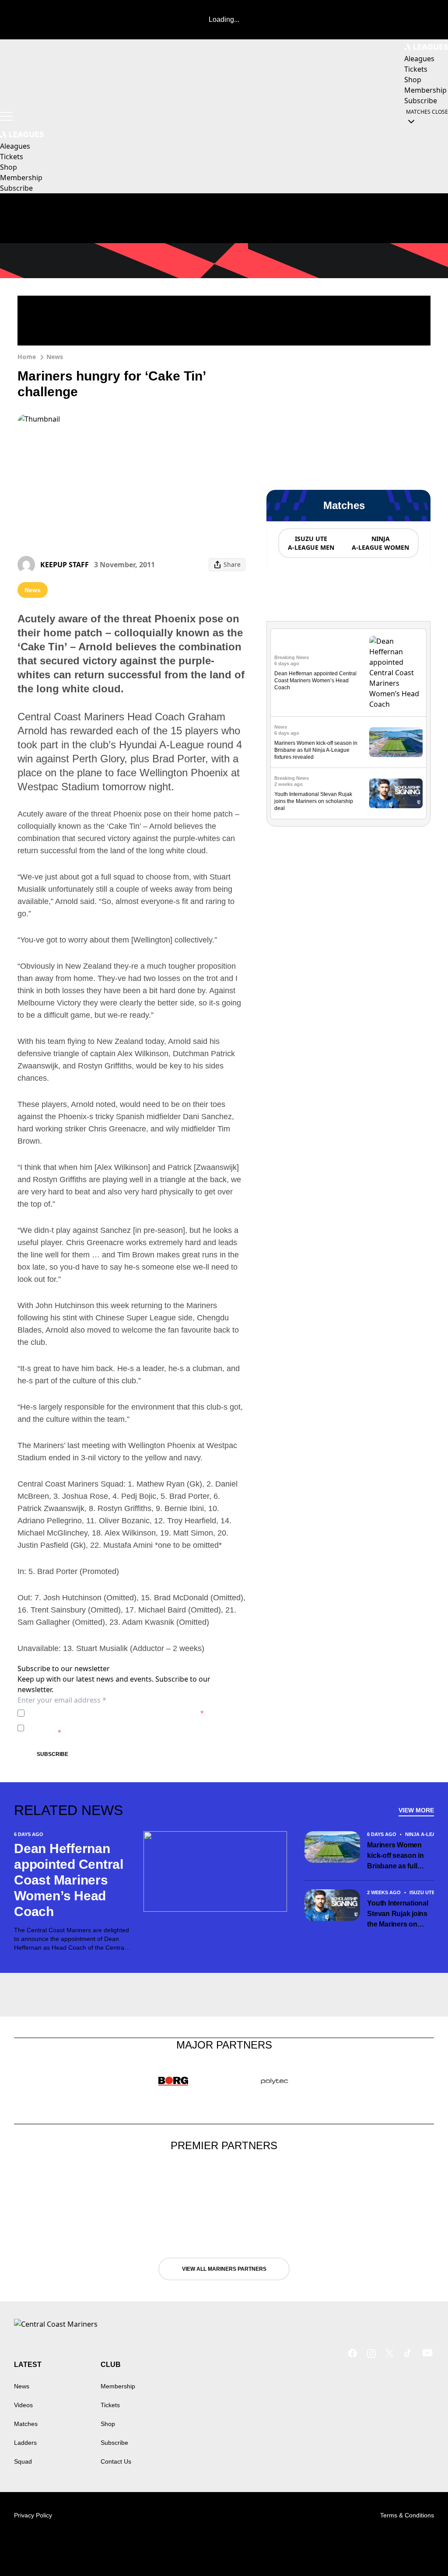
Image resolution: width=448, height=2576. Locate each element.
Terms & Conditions (407, 2515)
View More (416, 1810)
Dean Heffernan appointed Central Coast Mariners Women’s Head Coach (315, 681)
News (55, 357)
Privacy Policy (89, 1713)
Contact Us (116, 2461)
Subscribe (52, 1754)
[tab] (311, 543)
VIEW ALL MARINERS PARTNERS (224, 2269)
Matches (26, 2424)
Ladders (25, 2443)
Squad (23, 2461)
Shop (108, 2424)
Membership (118, 2386)
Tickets (110, 2405)
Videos (23, 2405)
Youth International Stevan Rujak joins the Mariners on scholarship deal (314, 801)
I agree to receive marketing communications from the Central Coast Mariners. (128, 1728)
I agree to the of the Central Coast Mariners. (116, 1713)
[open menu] (7, 116)
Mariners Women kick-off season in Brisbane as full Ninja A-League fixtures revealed (316, 750)
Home (27, 357)
